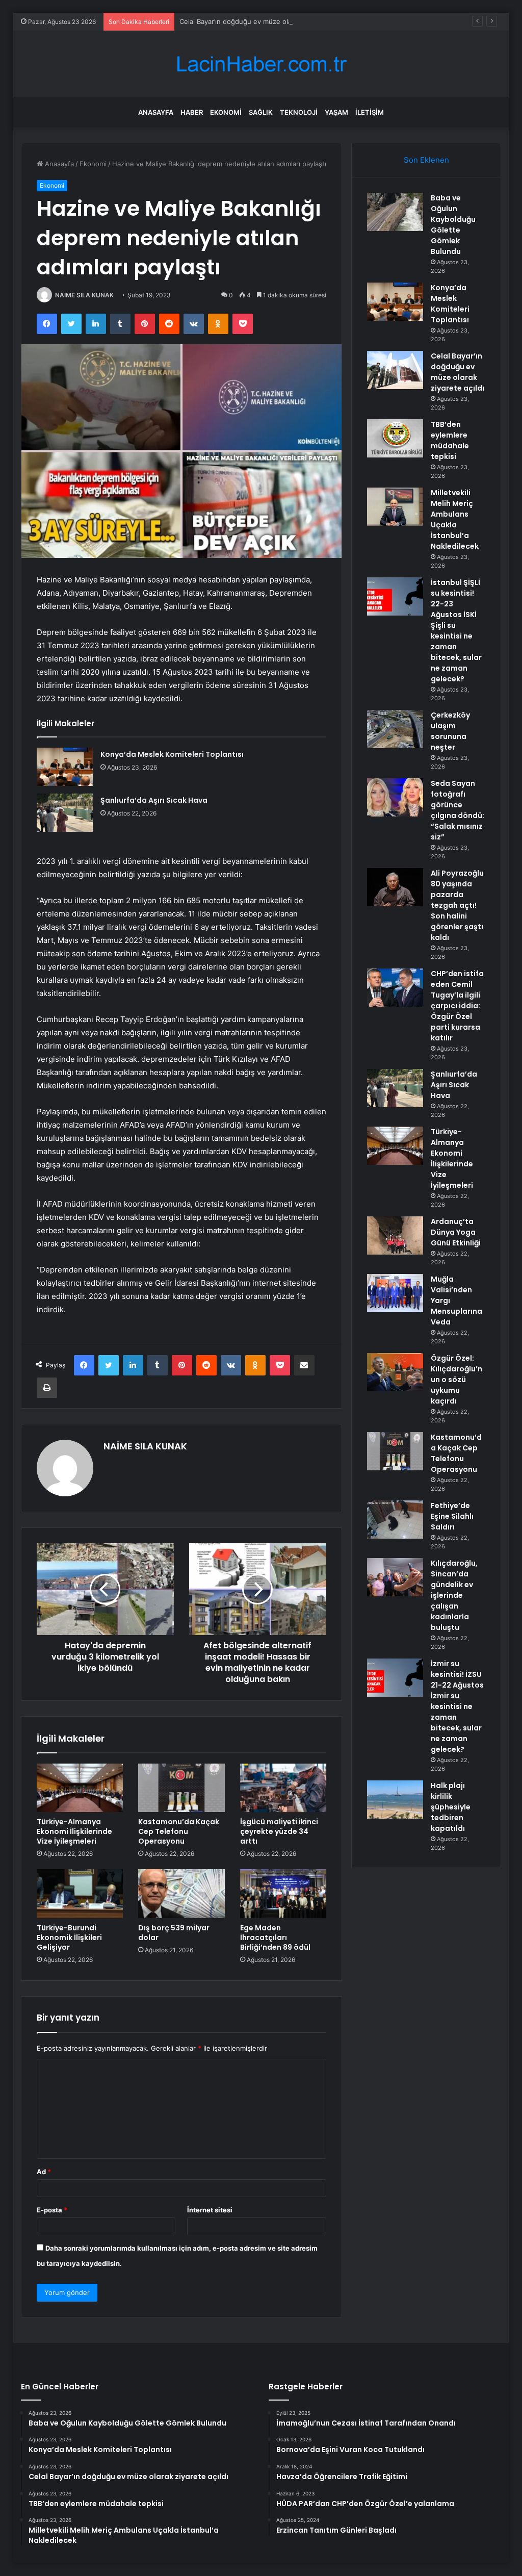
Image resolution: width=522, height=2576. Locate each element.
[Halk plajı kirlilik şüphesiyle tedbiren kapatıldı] (395, 1800)
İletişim (370, 112)
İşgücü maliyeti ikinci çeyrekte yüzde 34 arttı (279, 1831)
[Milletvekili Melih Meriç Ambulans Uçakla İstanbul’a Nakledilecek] (395, 507)
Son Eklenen (426, 160)
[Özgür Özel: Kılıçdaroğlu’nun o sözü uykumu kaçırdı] (395, 1372)
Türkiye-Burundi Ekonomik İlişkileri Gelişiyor (69, 1937)
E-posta (52, 2210)
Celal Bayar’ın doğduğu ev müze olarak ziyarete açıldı (263, 21)
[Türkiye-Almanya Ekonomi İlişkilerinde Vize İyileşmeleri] (80, 1788)
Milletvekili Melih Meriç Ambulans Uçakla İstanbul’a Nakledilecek (455, 519)
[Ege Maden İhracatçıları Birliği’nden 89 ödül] (283, 1894)
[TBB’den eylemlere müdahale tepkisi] (395, 438)
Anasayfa (156, 112)
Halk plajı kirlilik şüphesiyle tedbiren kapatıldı (451, 1807)
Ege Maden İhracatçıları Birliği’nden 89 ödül (275, 1937)
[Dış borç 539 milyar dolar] (181, 1894)
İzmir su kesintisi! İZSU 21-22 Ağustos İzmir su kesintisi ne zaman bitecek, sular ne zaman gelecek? (457, 1706)
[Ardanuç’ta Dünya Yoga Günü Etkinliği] (395, 1235)
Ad (44, 2172)
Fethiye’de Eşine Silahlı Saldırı (452, 1516)
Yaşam (336, 112)
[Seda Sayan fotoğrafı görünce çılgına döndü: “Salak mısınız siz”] (395, 797)
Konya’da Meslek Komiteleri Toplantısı (172, 754)
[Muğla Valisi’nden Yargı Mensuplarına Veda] (395, 1293)
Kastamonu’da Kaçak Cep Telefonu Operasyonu (179, 1831)
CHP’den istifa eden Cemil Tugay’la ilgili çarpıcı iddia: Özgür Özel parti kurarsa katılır (457, 1006)
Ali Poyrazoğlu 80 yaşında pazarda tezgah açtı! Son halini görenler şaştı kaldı (457, 905)
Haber (192, 112)
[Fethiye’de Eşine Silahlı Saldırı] (395, 1520)
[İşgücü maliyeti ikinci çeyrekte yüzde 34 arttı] (283, 1788)
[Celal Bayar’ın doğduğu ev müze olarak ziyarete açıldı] (395, 370)
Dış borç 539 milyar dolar (174, 1933)
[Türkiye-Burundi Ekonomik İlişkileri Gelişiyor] (80, 1894)
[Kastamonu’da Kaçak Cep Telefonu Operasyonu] (181, 1788)
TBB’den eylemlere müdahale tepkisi (450, 440)
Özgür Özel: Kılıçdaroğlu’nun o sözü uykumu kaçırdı (456, 1380)
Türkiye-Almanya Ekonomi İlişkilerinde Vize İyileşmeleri (74, 1831)
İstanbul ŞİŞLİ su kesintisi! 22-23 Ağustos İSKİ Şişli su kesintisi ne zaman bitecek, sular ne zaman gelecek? (456, 631)
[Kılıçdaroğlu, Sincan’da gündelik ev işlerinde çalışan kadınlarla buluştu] (395, 1577)
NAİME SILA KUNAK (84, 295)
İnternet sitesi (210, 2210)
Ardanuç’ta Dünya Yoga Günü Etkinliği (456, 1232)
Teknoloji (299, 112)
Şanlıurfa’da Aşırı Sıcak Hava (154, 800)
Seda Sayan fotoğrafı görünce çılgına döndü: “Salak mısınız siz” (458, 810)
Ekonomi (226, 112)
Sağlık (261, 112)
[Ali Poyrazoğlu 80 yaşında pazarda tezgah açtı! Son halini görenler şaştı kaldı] (395, 887)
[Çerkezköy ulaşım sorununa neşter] (395, 729)
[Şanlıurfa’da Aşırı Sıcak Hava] (65, 813)
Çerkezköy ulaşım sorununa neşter (450, 731)
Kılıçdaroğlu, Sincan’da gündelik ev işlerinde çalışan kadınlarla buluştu (454, 1595)
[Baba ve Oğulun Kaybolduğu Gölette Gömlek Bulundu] (395, 212)
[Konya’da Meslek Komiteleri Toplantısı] (65, 767)
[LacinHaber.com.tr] (261, 64)
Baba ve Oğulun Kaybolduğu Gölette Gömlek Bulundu (453, 225)
